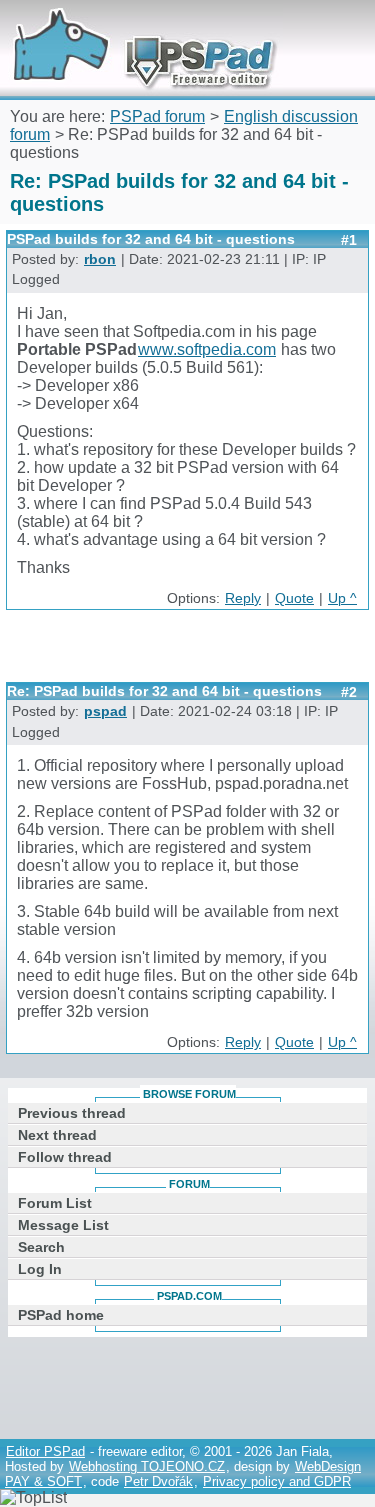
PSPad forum (157, 116)
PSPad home (61, 1315)
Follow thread (65, 1157)
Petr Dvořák (158, 1481)
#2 (349, 692)
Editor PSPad (45, 1451)
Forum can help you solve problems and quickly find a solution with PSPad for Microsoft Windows (137, 27)
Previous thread (72, 1113)
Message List (63, 1225)
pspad (105, 711)
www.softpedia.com (207, 349)
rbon (100, 259)
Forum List (55, 1203)
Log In (40, 1269)
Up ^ (342, 598)
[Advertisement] (190, 653)
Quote (294, 598)
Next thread (57, 1135)
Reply (243, 598)
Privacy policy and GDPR (277, 1481)
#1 (349, 240)
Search (41, 1247)
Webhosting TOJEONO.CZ (147, 1466)
